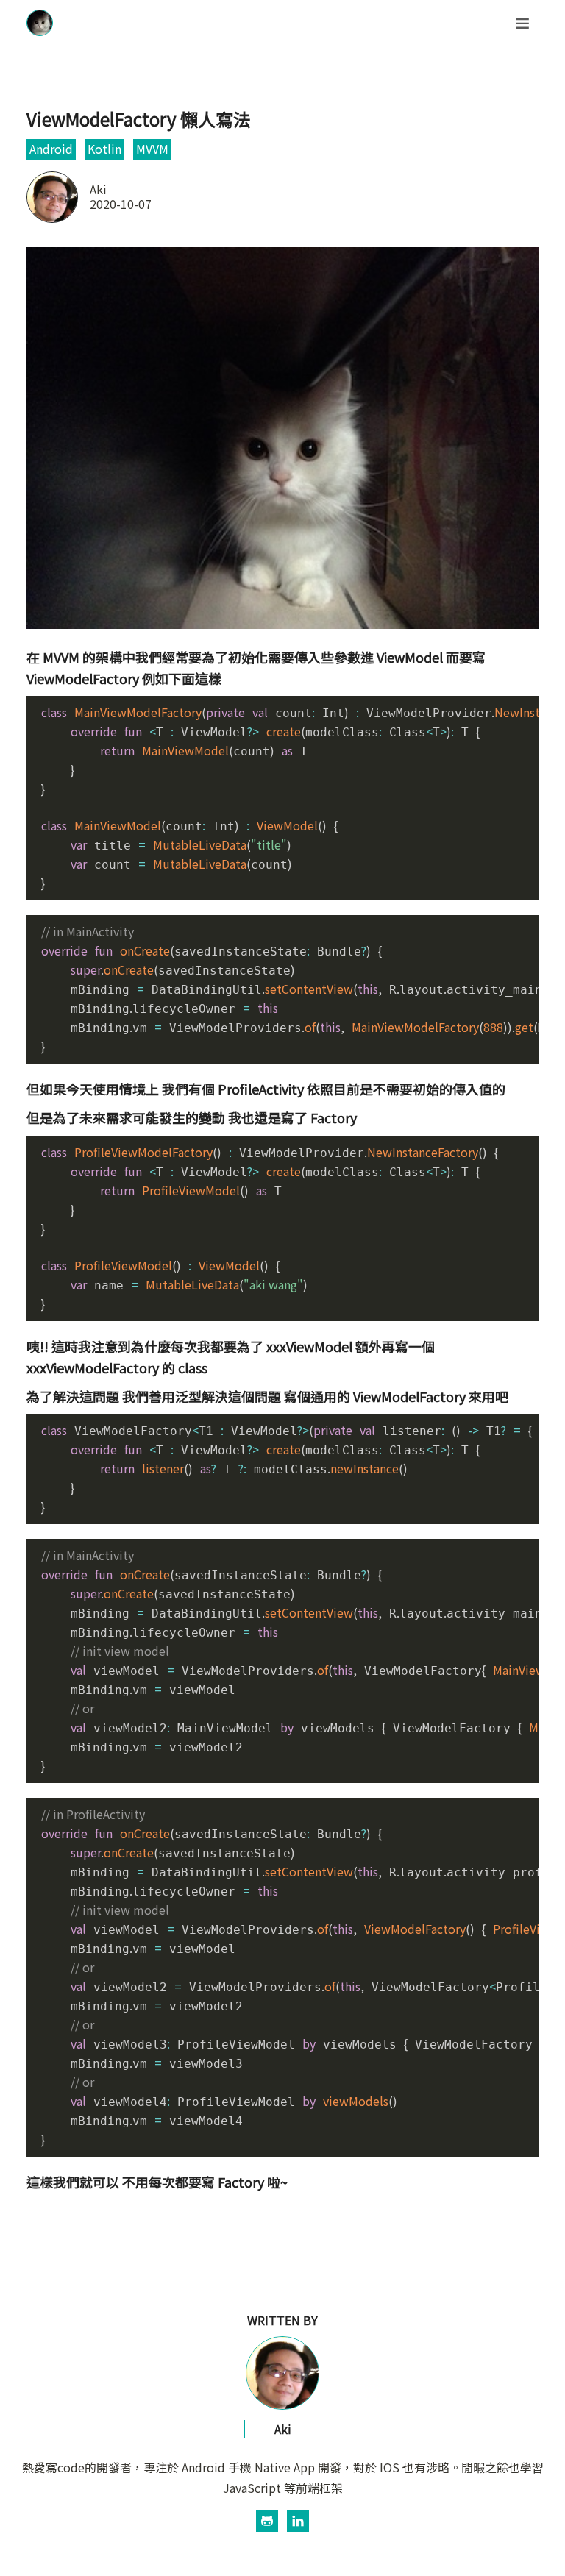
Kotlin (104, 149)
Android (51, 149)
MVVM (152, 149)
